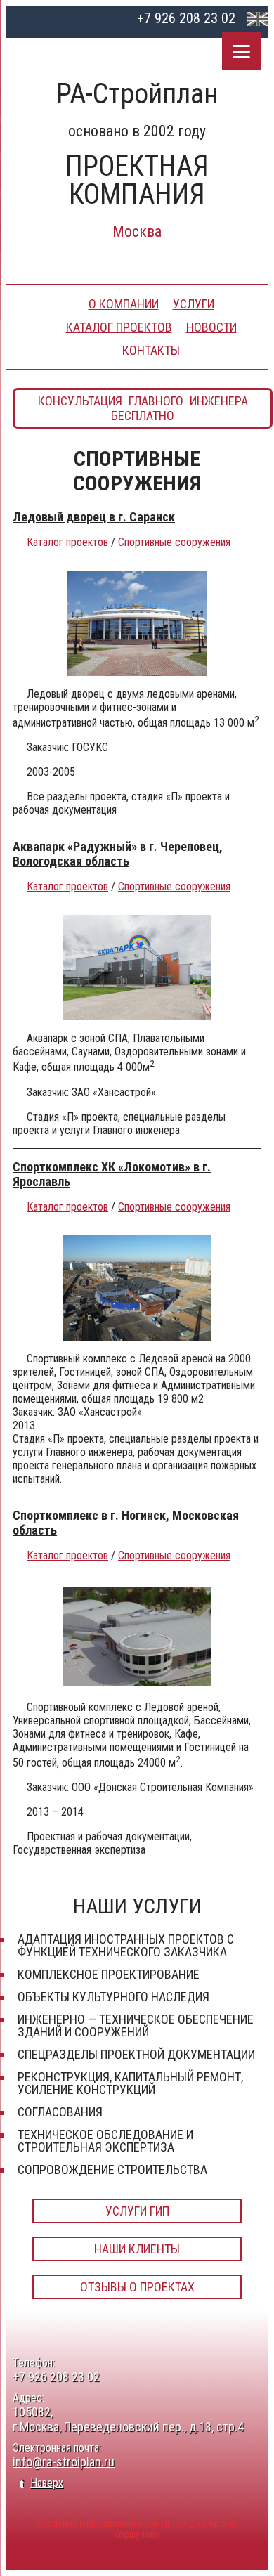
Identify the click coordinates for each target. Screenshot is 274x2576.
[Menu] (241, 51)
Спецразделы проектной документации (136, 2054)
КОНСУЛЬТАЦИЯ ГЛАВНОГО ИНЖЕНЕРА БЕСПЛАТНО (143, 408)
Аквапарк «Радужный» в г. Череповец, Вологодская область (118, 854)
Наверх (47, 2483)
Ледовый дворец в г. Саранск (94, 517)
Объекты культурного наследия (113, 1997)
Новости (211, 327)
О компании (124, 304)
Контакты (151, 350)
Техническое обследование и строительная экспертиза (105, 2141)
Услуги (194, 304)
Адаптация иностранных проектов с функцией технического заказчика (126, 1945)
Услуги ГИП (137, 2211)
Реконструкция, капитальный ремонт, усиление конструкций (130, 2083)
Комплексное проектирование (109, 1974)
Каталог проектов (119, 327)
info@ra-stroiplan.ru (64, 2462)
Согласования (60, 2112)
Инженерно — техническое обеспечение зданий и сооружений (136, 2025)
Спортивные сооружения (174, 542)
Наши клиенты (137, 2249)
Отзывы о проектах (137, 2287)
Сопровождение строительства (112, 2170)
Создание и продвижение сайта (104, 2523)
